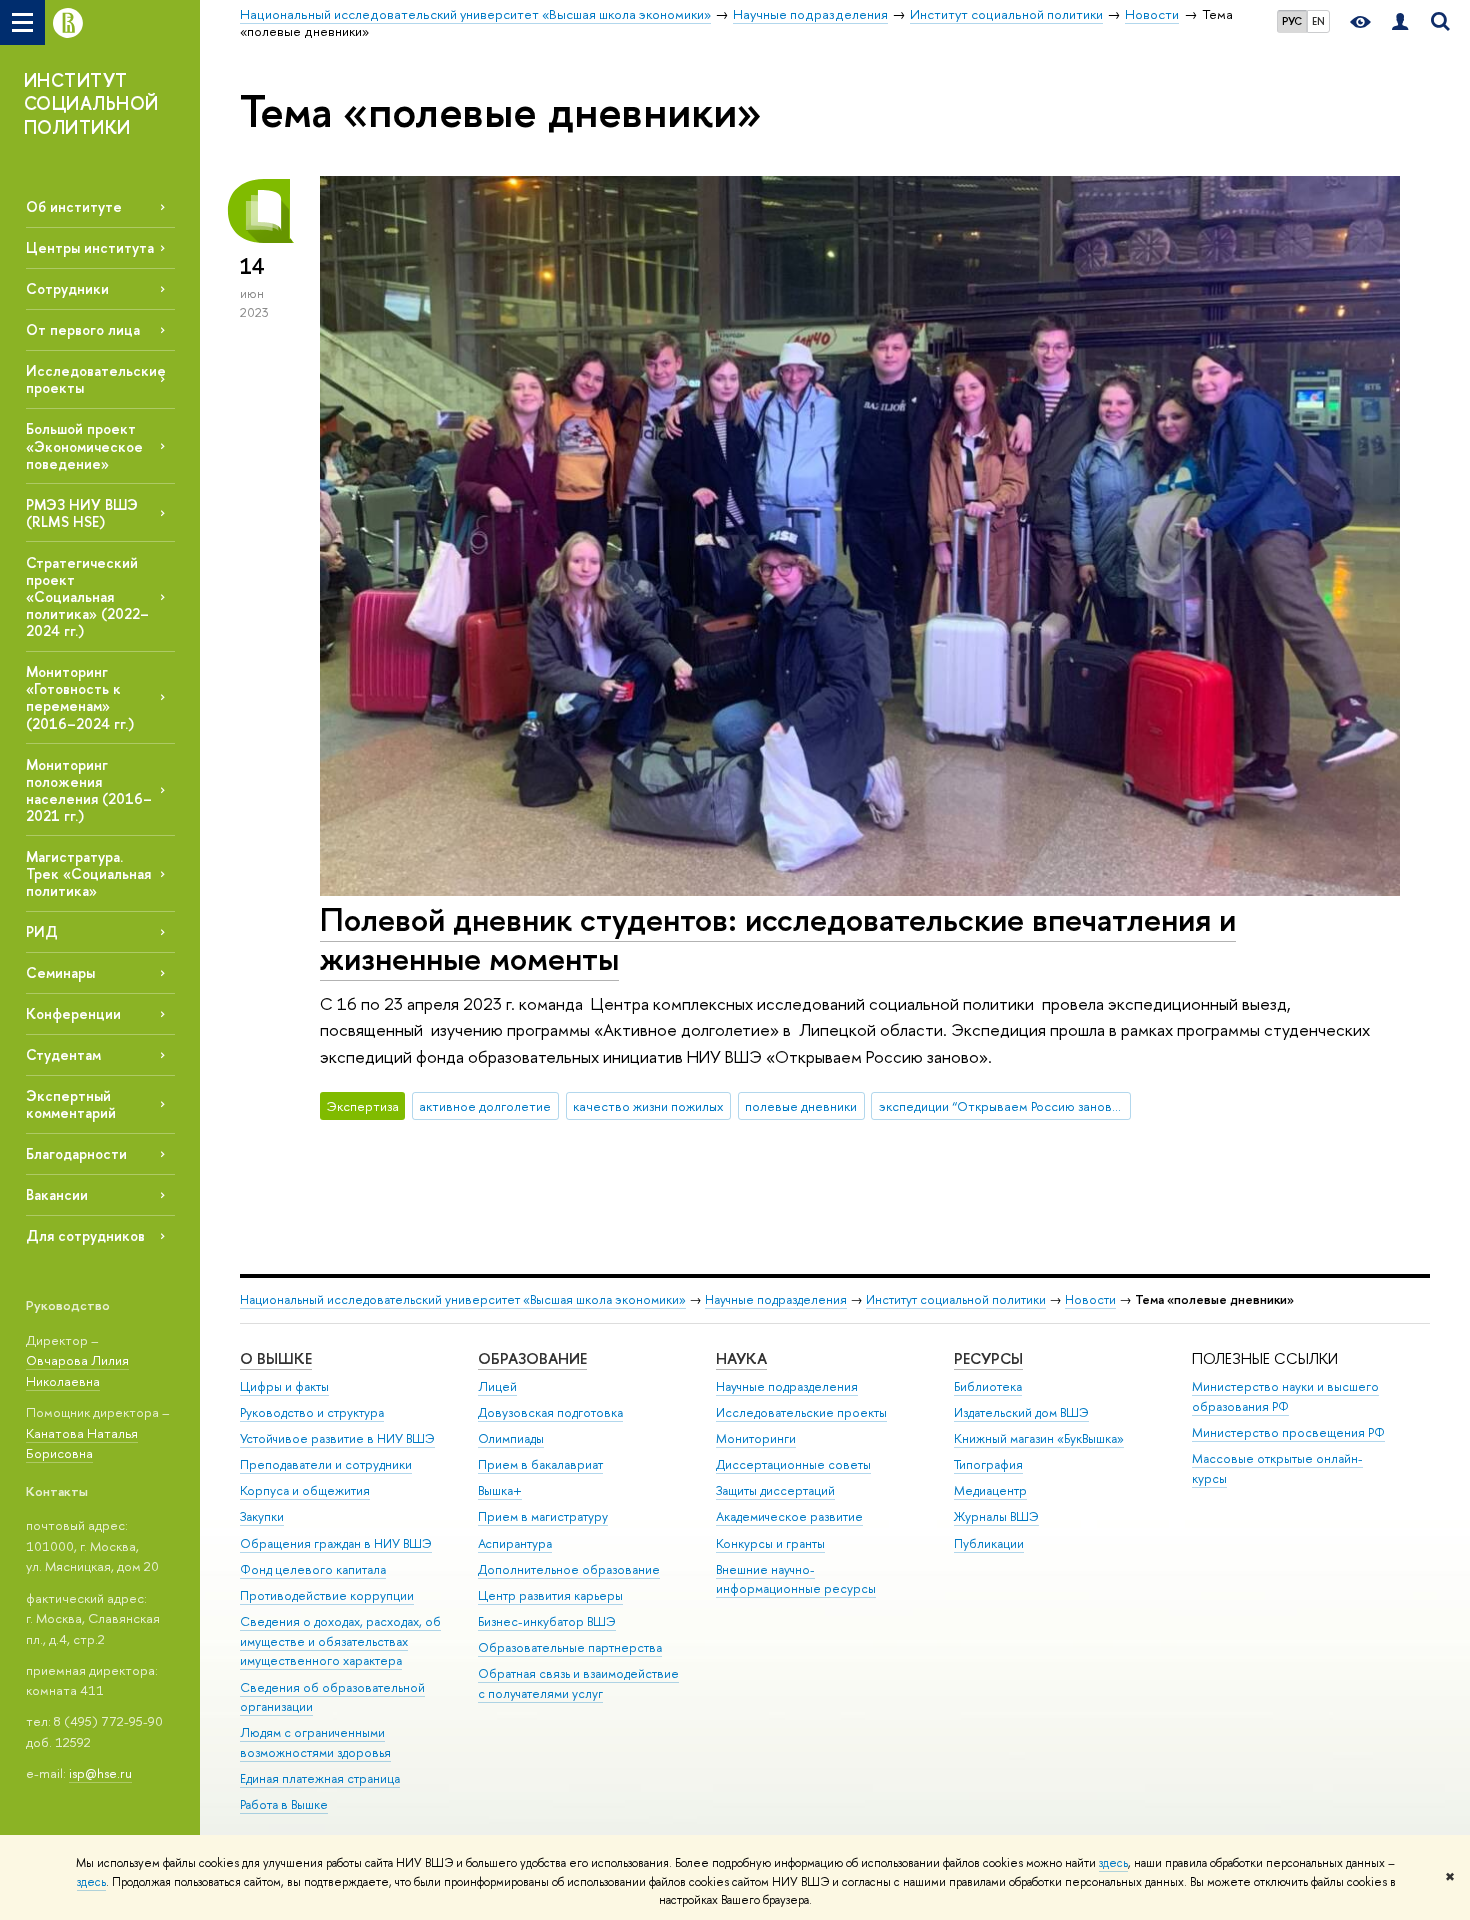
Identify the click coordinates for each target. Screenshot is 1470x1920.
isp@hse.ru (100, 1773)
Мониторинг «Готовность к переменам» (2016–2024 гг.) (80, 697)
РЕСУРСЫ (988, 1358)
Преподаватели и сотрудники (326, 1464)
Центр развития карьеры (550, 1595)
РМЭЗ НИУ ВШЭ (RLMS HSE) (82, 513)
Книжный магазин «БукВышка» (1039, 1438)
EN (1318, 21)
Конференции (73, 1013)
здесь (1113, 1863)
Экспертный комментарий (71, 1104)
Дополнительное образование (569, 1569)
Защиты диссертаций (775, 1490)
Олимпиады (511, 1438)
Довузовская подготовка (550, 1412)
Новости (1090, 1299)
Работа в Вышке (284, 1804)
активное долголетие (485, 1106)
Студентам (63, 1054)
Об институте (74, 206)
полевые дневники (801, 1106)
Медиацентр (990, 1490)
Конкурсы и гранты (770, 1543)
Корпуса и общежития (305, 1490)
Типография (988, 1464)
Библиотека (988, 1386)
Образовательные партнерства (570, 1647)
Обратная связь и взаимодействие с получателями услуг (578, 1683)
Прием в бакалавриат (540, 1464)
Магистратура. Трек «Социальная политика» (88, 873)
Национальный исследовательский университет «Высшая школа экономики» (463, 1299)
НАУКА (741, 1358)
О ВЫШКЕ (276, 1358)
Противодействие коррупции (327, 1595)
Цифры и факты (284, 1386)
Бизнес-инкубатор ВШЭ (547, 1621)
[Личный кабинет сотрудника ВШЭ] (1400, 22)
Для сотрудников (85, 1235)
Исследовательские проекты (801, 1412)
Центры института (90, 247)
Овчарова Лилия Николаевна (77, 1370)
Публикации (989, 1543)
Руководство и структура (312, 1412)
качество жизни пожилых (648, 1106)
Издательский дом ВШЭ (1021, 1412)
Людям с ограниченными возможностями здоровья (315, 1742)
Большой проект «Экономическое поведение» (84, 445)
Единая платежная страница (320, 1778)
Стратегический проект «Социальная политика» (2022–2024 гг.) (87, 597)
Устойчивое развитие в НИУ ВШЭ (337, 1438)
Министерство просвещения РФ (1288, 1432)
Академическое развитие (789, 1516)
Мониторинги (756, 1438)
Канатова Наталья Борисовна (82, 1443)
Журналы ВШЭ (996, 1516)
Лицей (497, 1386)
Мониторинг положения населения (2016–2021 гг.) (89, 790)
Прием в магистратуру (543, 1516)
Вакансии (57, 1194)
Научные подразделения (776, 1299)
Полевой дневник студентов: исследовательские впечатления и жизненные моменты (778, 938)
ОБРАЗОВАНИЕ (532, 1358)
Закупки (262, 1516)
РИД (42, 931)
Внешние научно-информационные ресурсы (796, 1579)
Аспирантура (515, 1543)
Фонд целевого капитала (313, 1569)
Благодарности (76, 1153)
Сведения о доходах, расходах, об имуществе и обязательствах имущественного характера (340, 1641)
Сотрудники (67, 288)
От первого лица (83, 329)
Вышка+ (500, 1490)
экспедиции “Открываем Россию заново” (1002, 1106)
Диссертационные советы (793, 1464)
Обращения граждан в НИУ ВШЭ (336, 1543)
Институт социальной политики (956, 1299)
